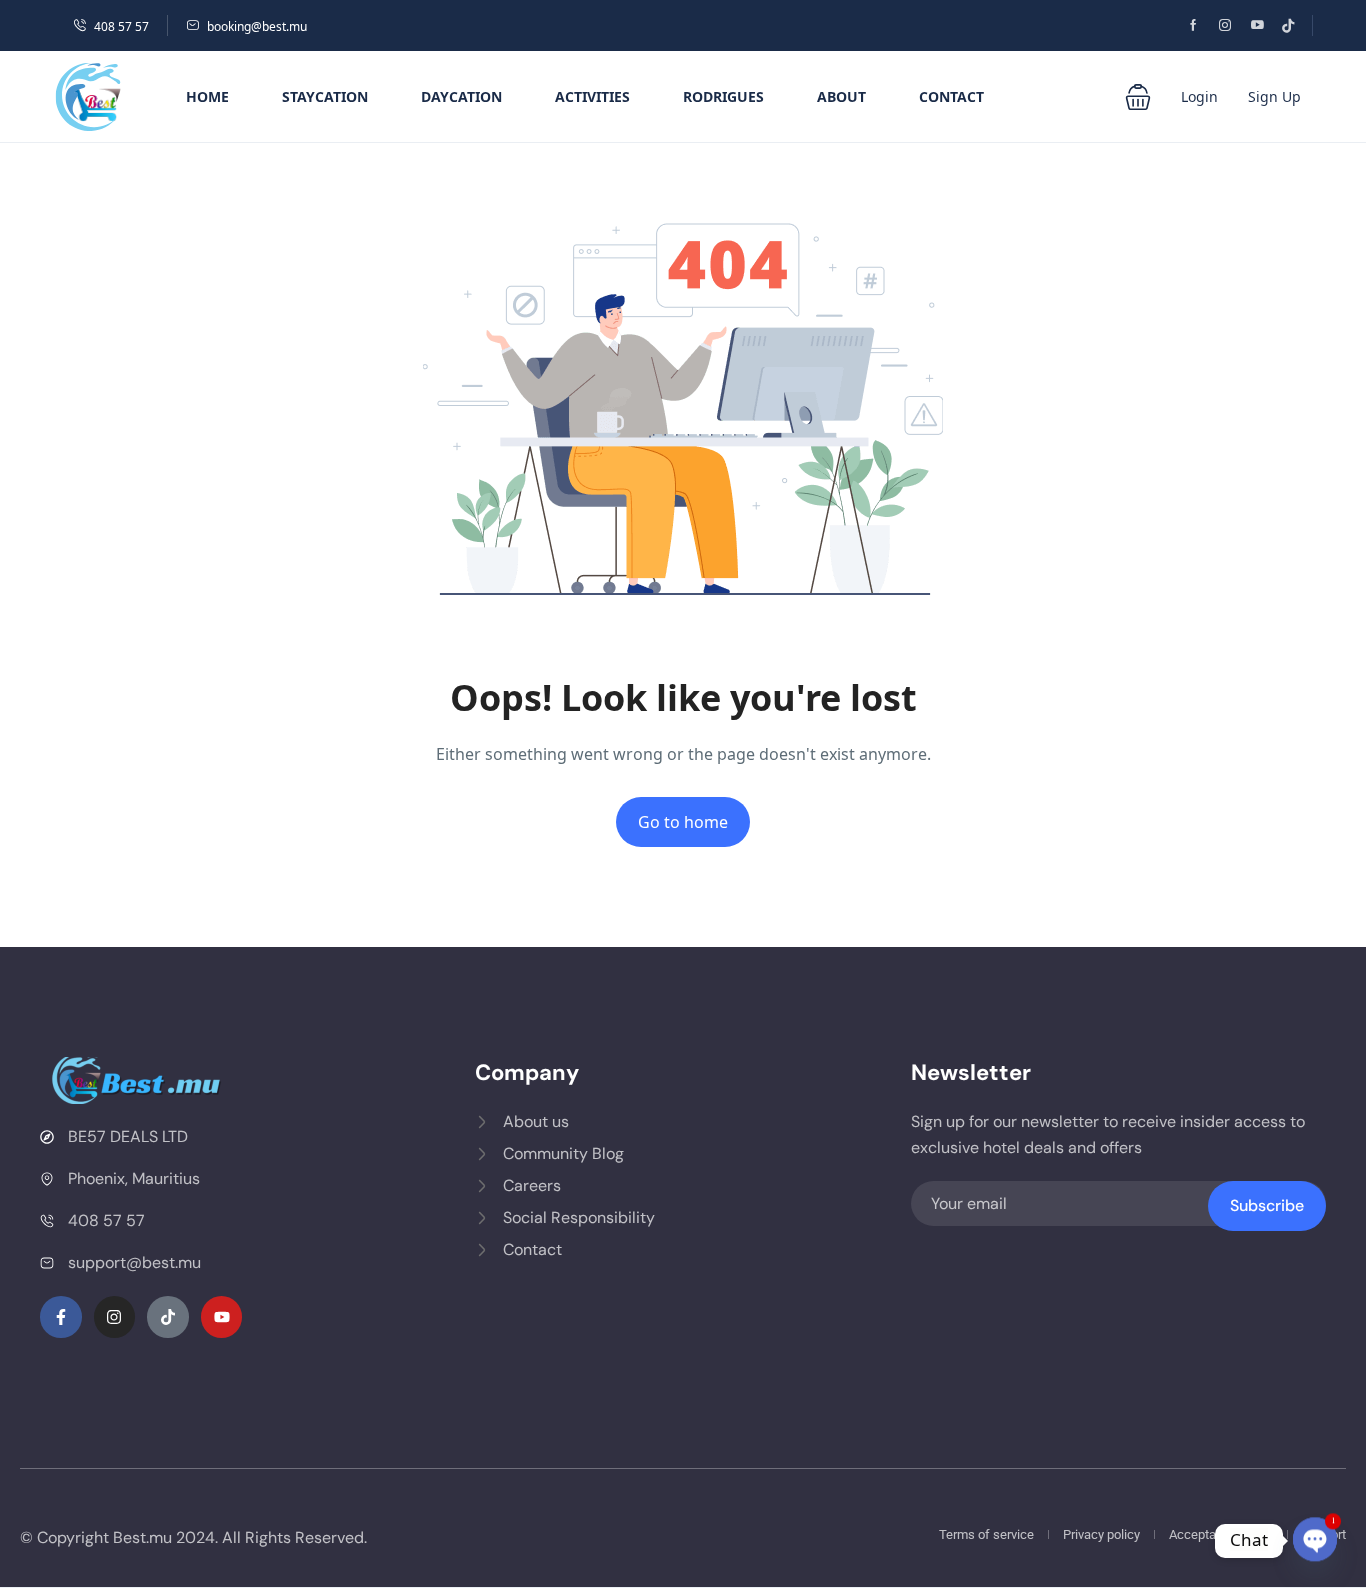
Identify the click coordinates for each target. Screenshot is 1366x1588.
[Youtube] (222, 1317)
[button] (1138, 97)
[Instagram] (115, 1317)
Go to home (683, 822)
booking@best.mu (257, 26)
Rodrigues (723, 96)
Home (207, 96)
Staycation (325, 96)
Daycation (461, 96)
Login (1199, 96)
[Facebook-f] (61, 1317)
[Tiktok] (168, 1317)
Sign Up (1274, 96)
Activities (592, 96)
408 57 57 (121, 26)
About (841, 96)
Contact (951, 96)
